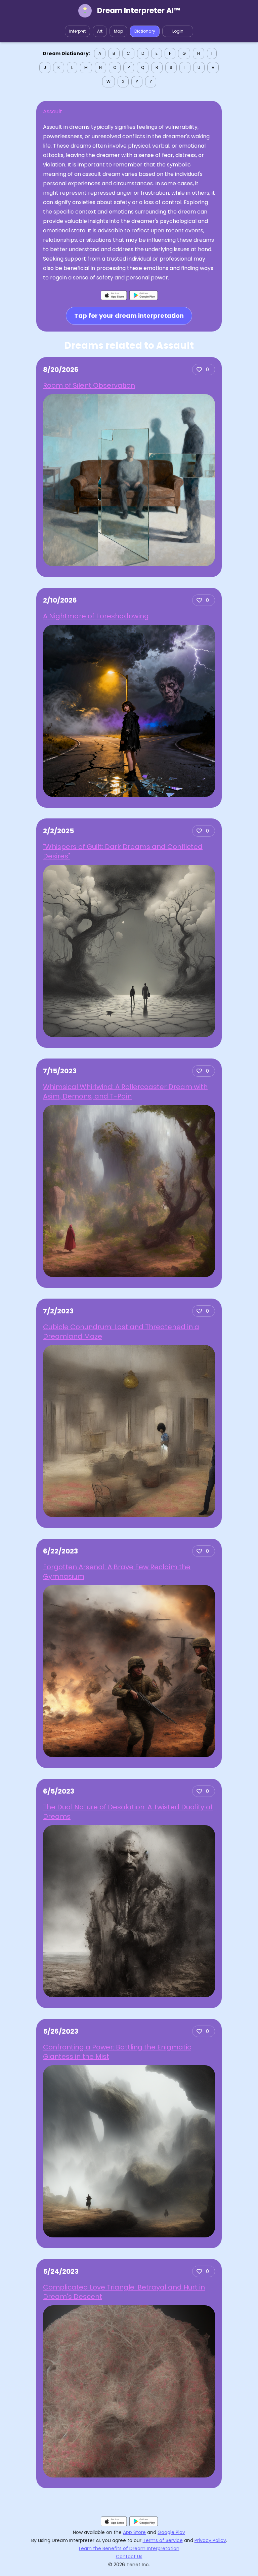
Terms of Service (163, 2540)
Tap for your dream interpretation (129, 316)
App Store (134, 2532)
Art (100, 31)
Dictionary (145, 31)
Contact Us (129, 2556)
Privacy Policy (210, 2540)
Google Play (171, 2532)
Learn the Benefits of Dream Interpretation (129, 2548)
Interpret (77, 31)
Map (118, 31)
